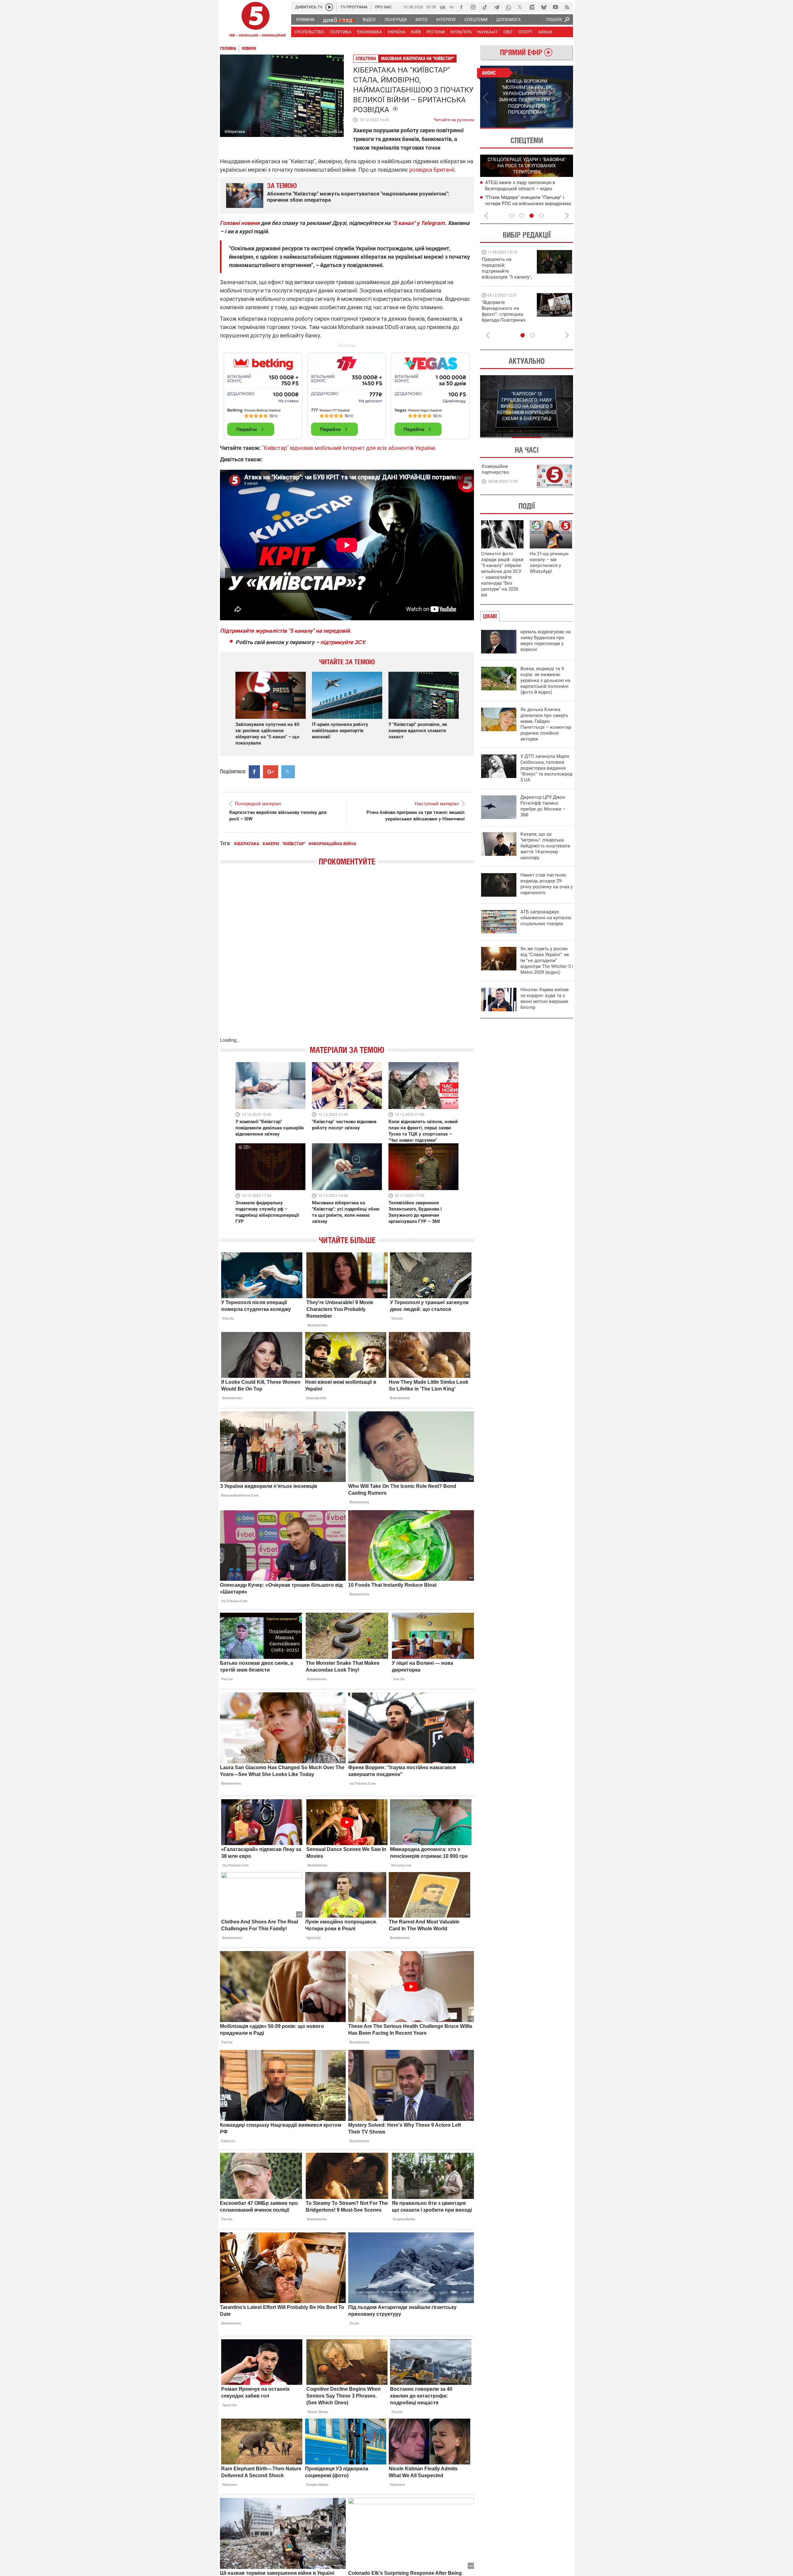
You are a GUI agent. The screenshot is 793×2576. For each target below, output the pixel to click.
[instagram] (473, 7)
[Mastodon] (532, 7)
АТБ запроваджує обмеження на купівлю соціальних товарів (546, 918)
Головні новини (240, 223)
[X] (520, 7)
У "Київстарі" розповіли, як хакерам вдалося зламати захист (418, 731)
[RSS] (567, 7)
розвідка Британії (432, 170)
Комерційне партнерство (495, 469)
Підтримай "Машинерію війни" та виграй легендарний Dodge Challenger (506, 268)
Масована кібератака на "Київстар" (418, 58)
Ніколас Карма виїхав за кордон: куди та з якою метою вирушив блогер (545, 998)
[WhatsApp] (508, 7)
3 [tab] (532, 216)
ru (452, 7)
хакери (271, 844)
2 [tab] (550, 128)
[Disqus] (347, 958)
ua (443, 7)
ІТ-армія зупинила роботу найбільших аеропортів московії (340, 731)
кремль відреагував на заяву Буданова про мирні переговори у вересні (545, 641)
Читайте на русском (454, 118)
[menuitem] (305, 20)
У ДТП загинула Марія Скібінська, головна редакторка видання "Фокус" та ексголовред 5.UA (546, 768)
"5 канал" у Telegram (418, 223)
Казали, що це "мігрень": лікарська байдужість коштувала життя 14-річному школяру (545, 846)
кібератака (247, 844)
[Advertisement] (347, 393)
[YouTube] (555, 7)
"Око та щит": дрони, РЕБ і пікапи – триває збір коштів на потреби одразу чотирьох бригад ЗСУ (507, 314)
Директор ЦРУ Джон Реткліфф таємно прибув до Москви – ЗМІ (543, 806)
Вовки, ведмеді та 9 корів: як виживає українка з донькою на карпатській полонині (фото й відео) (545, 680)
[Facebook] (461, 7)
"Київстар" (294, 844)
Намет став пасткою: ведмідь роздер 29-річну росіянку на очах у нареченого (547, 884)
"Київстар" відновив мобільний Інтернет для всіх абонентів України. (349, 448)
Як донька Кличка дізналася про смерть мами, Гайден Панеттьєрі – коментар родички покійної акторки (546, 724)
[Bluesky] (544, 7)
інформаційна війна (332, 844)
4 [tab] (541, 216)
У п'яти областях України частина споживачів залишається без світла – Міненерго (527, 203)
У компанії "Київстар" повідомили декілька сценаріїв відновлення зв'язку (269, 1128)
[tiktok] (485, 7)
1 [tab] (503, 128)
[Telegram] (497, 7)
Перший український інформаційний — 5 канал (256, 20)
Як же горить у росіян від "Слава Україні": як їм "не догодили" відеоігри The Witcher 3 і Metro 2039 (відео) (547, 961)
